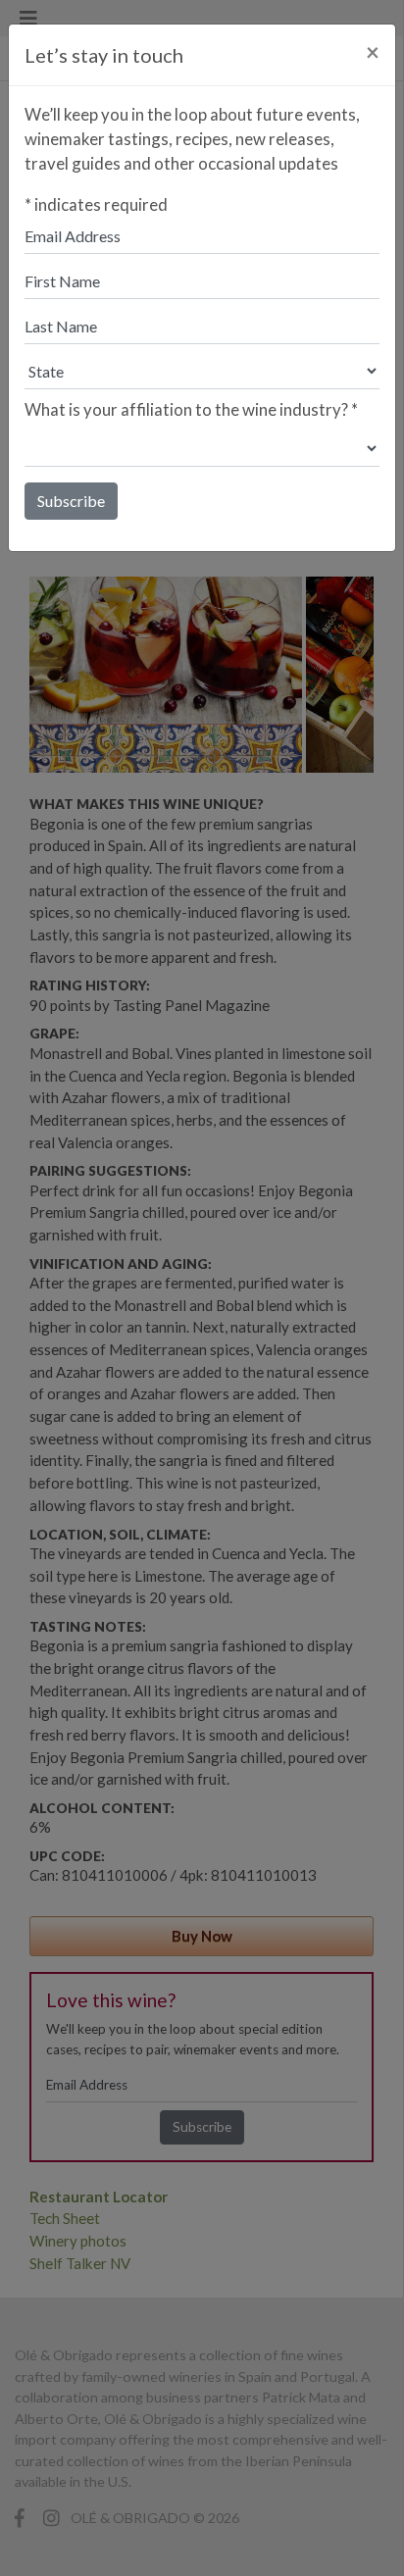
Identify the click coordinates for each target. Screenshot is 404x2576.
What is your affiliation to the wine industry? (191, 409)
